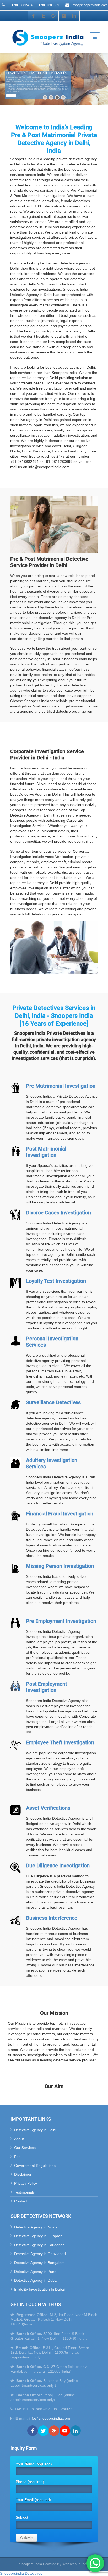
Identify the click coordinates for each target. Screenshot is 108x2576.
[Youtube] (64, 16)
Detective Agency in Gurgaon (38, 2236)
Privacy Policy (26, 2183)
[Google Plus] (54, 16)
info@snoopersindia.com (89, 5)
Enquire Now (11, 96)
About (19, 2139)
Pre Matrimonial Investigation (61, 1086)
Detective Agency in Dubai (36, 2280)
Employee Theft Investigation (60, 1742)
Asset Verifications (48, 1808)
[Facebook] (33, 16)
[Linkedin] (74, 16)
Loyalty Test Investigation (56, 1281)
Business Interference (52, 1918)
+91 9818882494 (20, 5)
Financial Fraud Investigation (60, 1514)
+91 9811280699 (47, 5)
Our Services (25, 2148)
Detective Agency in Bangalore (39, 2263)
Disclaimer (23, 2174)
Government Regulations (35, 2166)
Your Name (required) (34, 2464)
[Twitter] (44, 16)
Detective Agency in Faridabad (39, 2245)
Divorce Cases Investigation (58, 1213)
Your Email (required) (33, 2500)
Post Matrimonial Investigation (46, 1152)
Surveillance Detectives (53, 1402)
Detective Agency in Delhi (35, 2130)
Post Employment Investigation (47, 1687)
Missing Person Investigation (60, 1566)
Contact (21, 2201)
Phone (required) (30, 2482)
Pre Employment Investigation (61, 1621)
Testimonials (24, 2192)
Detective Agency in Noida (36, 2227)
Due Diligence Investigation (58, 1866)
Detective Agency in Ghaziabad (40, 2254)
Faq (17, 2157)
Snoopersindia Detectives (21, 2573)
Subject (22, 2517)
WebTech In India (76, 2564)
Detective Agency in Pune (35, 2272)
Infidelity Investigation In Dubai (39, 2289)
